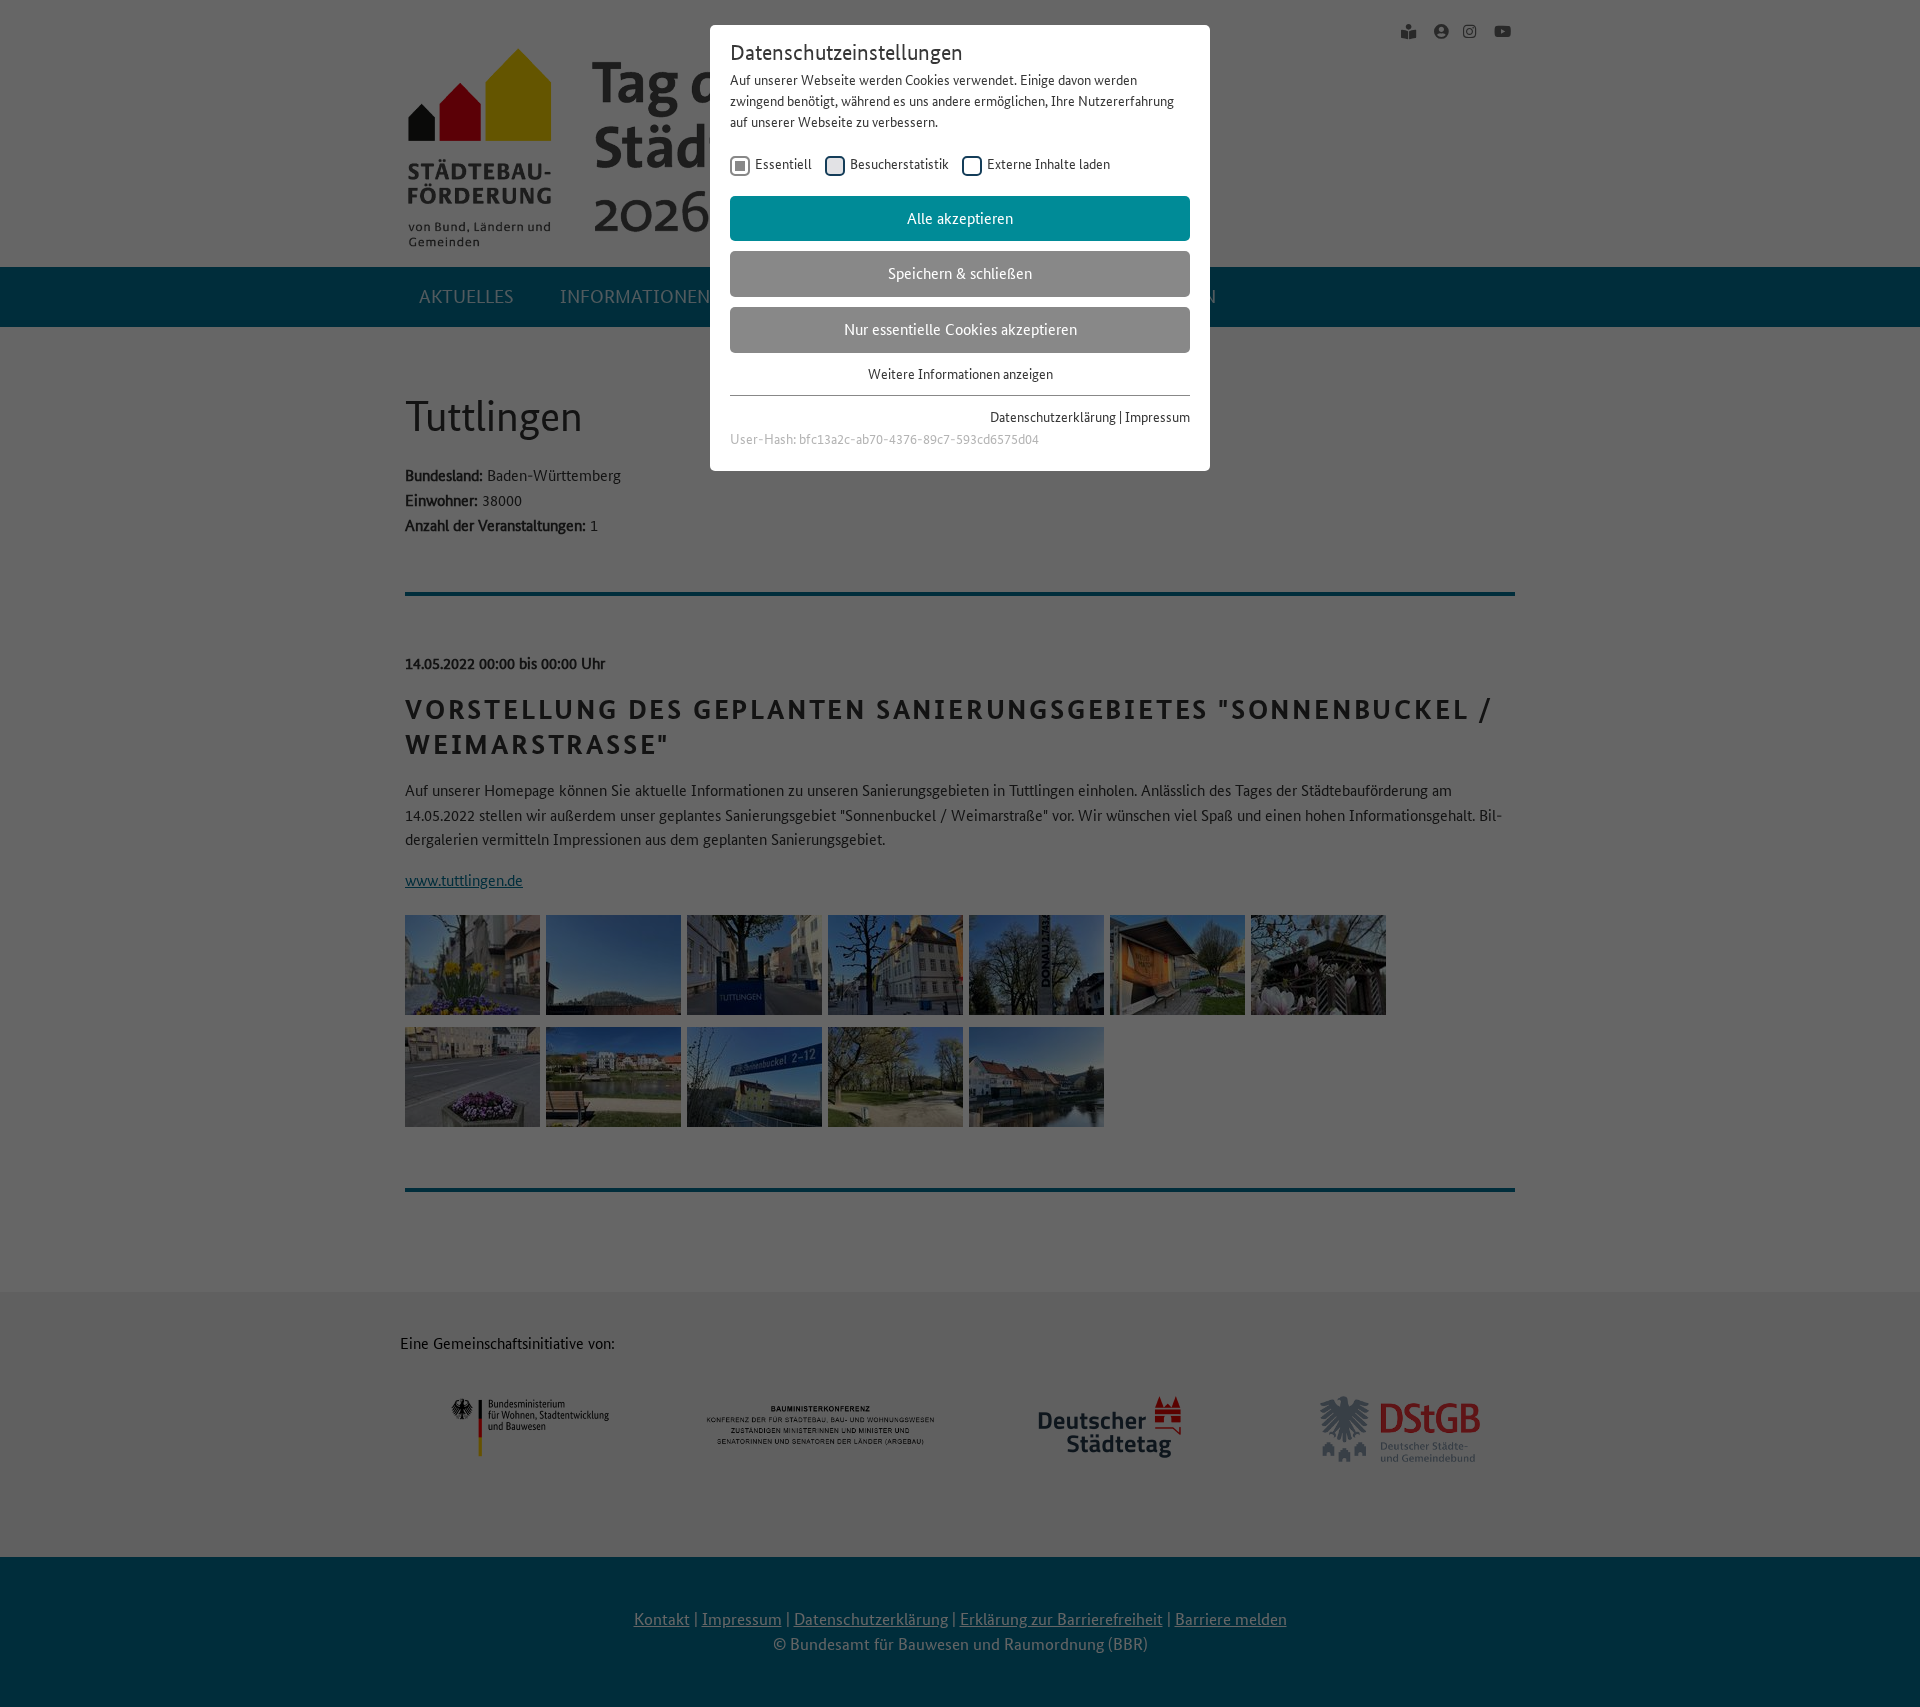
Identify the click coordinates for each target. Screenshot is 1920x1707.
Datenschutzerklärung (1053, 417)
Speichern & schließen (960, 273)
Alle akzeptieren (960, 218)
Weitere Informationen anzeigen (960, 374)
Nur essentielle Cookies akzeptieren (960, 329)
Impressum (1157, 417)
